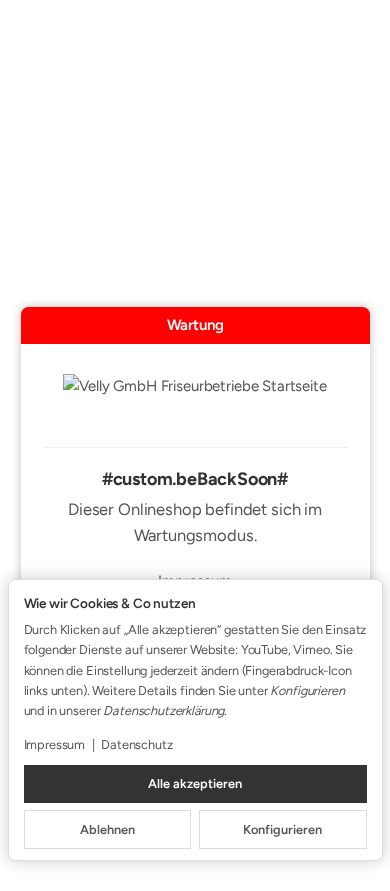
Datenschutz (136, 744)
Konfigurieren (282, 829)
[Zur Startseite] (195, 399)
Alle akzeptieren (195, 783)
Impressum (55, 744)
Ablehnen (107, 829)
